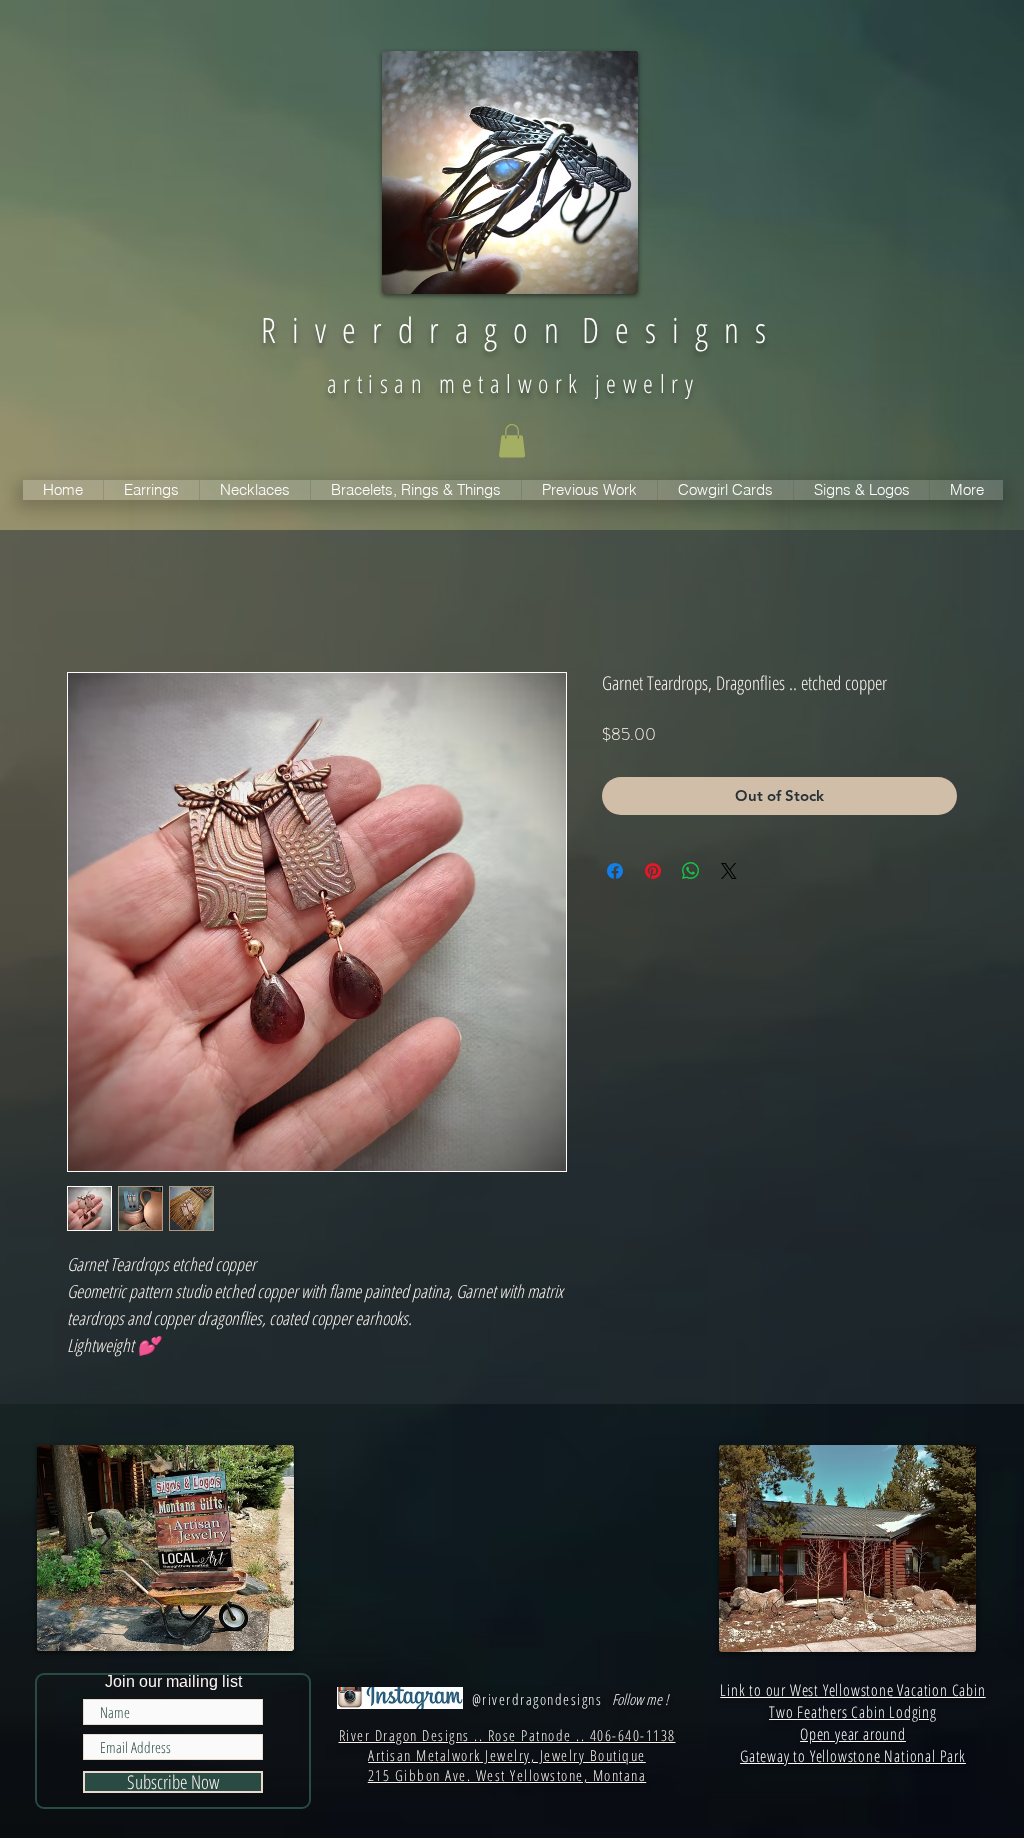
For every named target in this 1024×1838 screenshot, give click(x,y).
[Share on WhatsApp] (691, 871)
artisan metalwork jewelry (513, 383)
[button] (512, 440)
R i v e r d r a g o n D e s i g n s (513, 329)
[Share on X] (729, 871)
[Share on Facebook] (615, 871)
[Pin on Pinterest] (653, 871)
